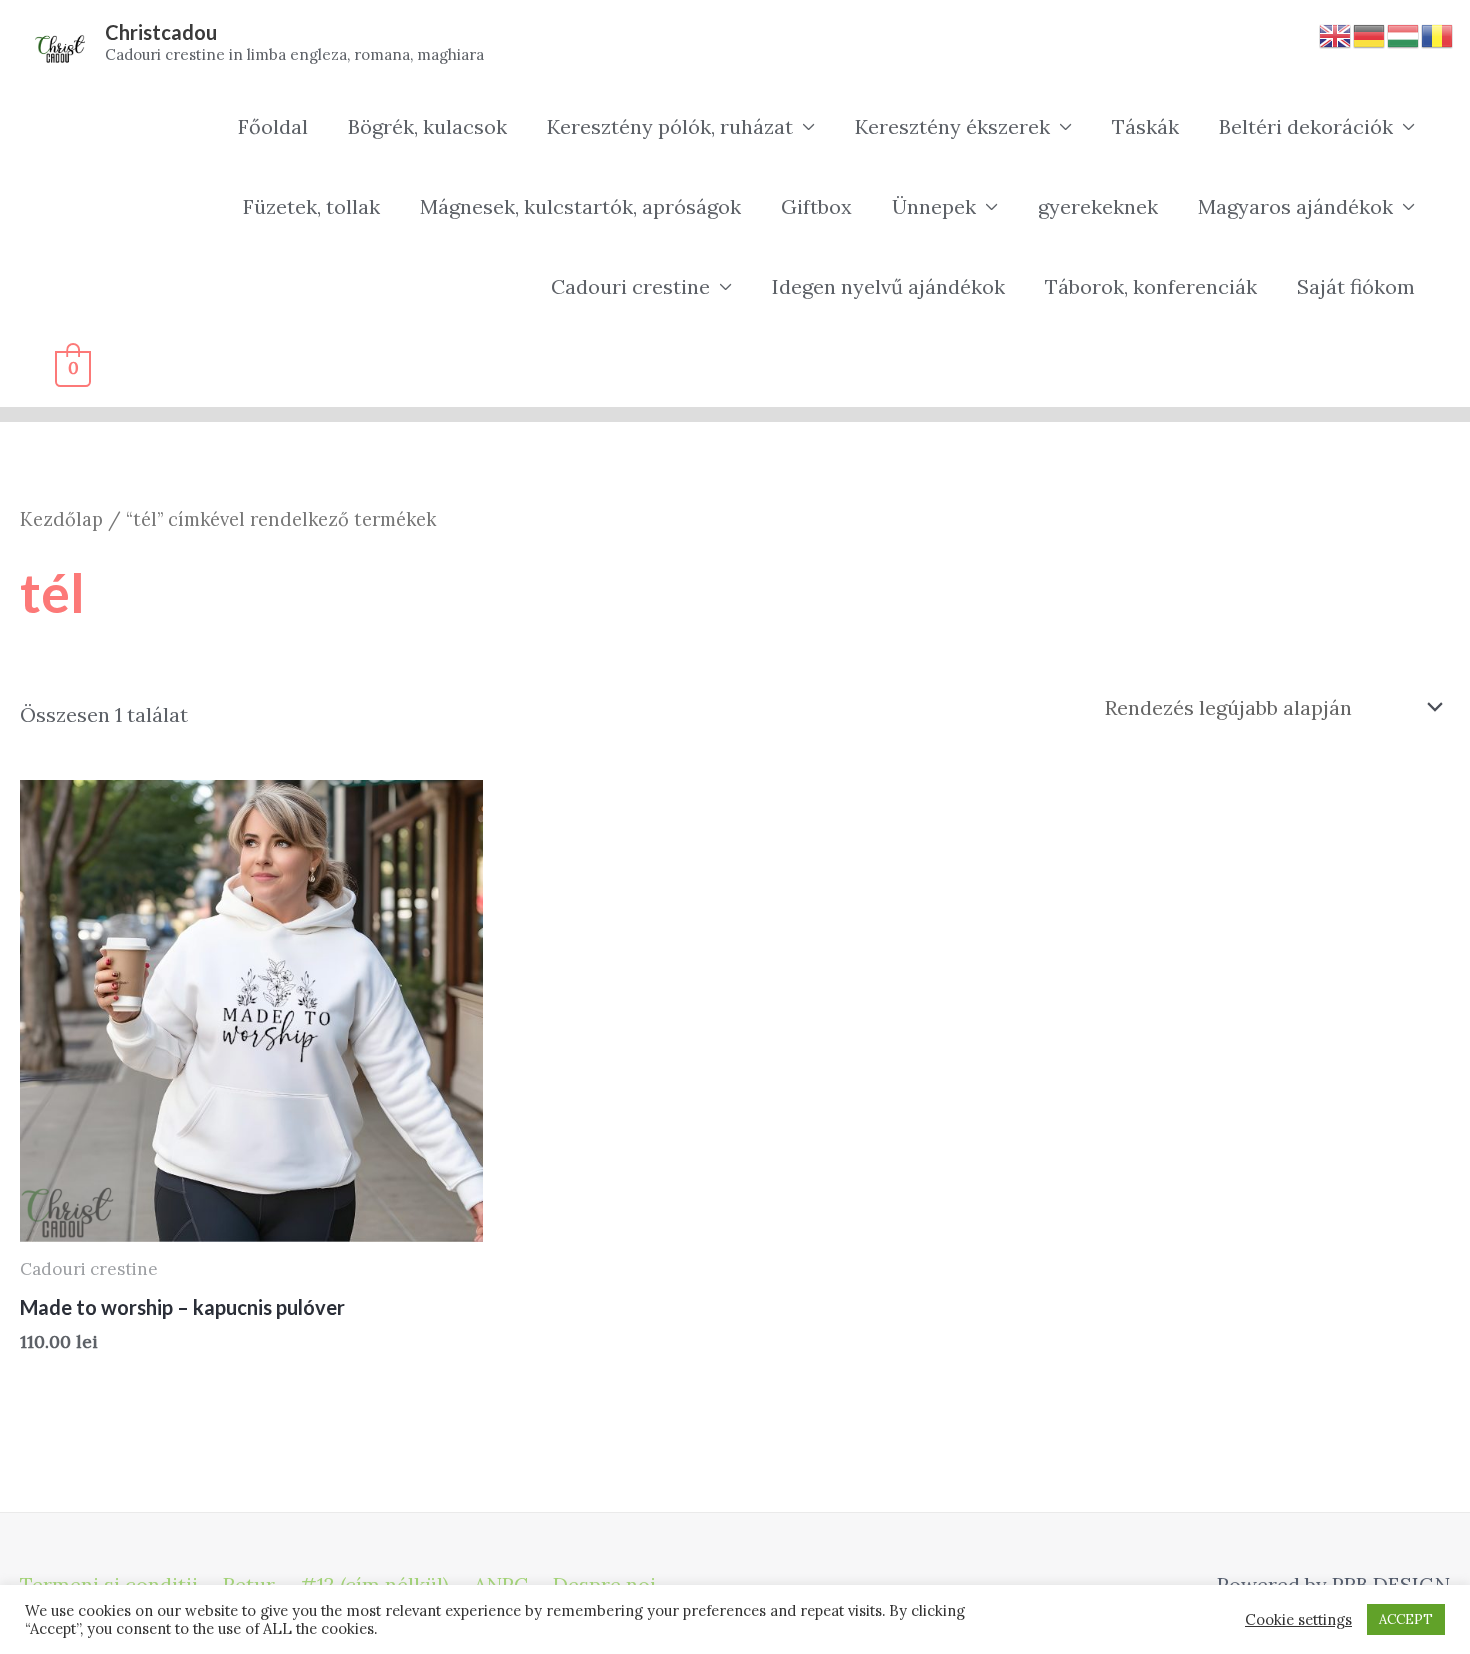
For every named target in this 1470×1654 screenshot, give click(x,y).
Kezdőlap (61, 519)
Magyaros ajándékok (1295, 206)
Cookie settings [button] (1298, 1620)
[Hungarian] (1404, 33)
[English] (1336, 33)
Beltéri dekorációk (1306, 126)
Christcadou (161, 32)
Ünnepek (934, 206)
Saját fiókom (1356, 286)
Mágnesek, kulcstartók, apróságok (580, 206)
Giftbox (816, 206)
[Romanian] (1438, 33)
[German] (1370, 33)
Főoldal (273, 126)
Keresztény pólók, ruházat (670, 126)
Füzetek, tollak (311, 206)
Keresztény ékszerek (952, 126)
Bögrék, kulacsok (427, 126)
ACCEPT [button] (1406, 1619)
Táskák (1145, 126)
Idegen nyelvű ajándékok (888, 286)
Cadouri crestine (630, 286)
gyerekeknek (1098, 206)
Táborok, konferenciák (1151, 286)
